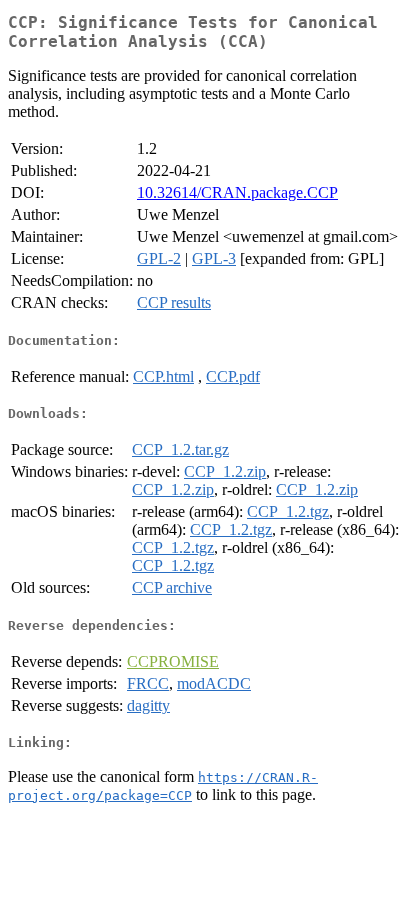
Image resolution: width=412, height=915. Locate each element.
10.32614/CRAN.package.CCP (237, 192)
